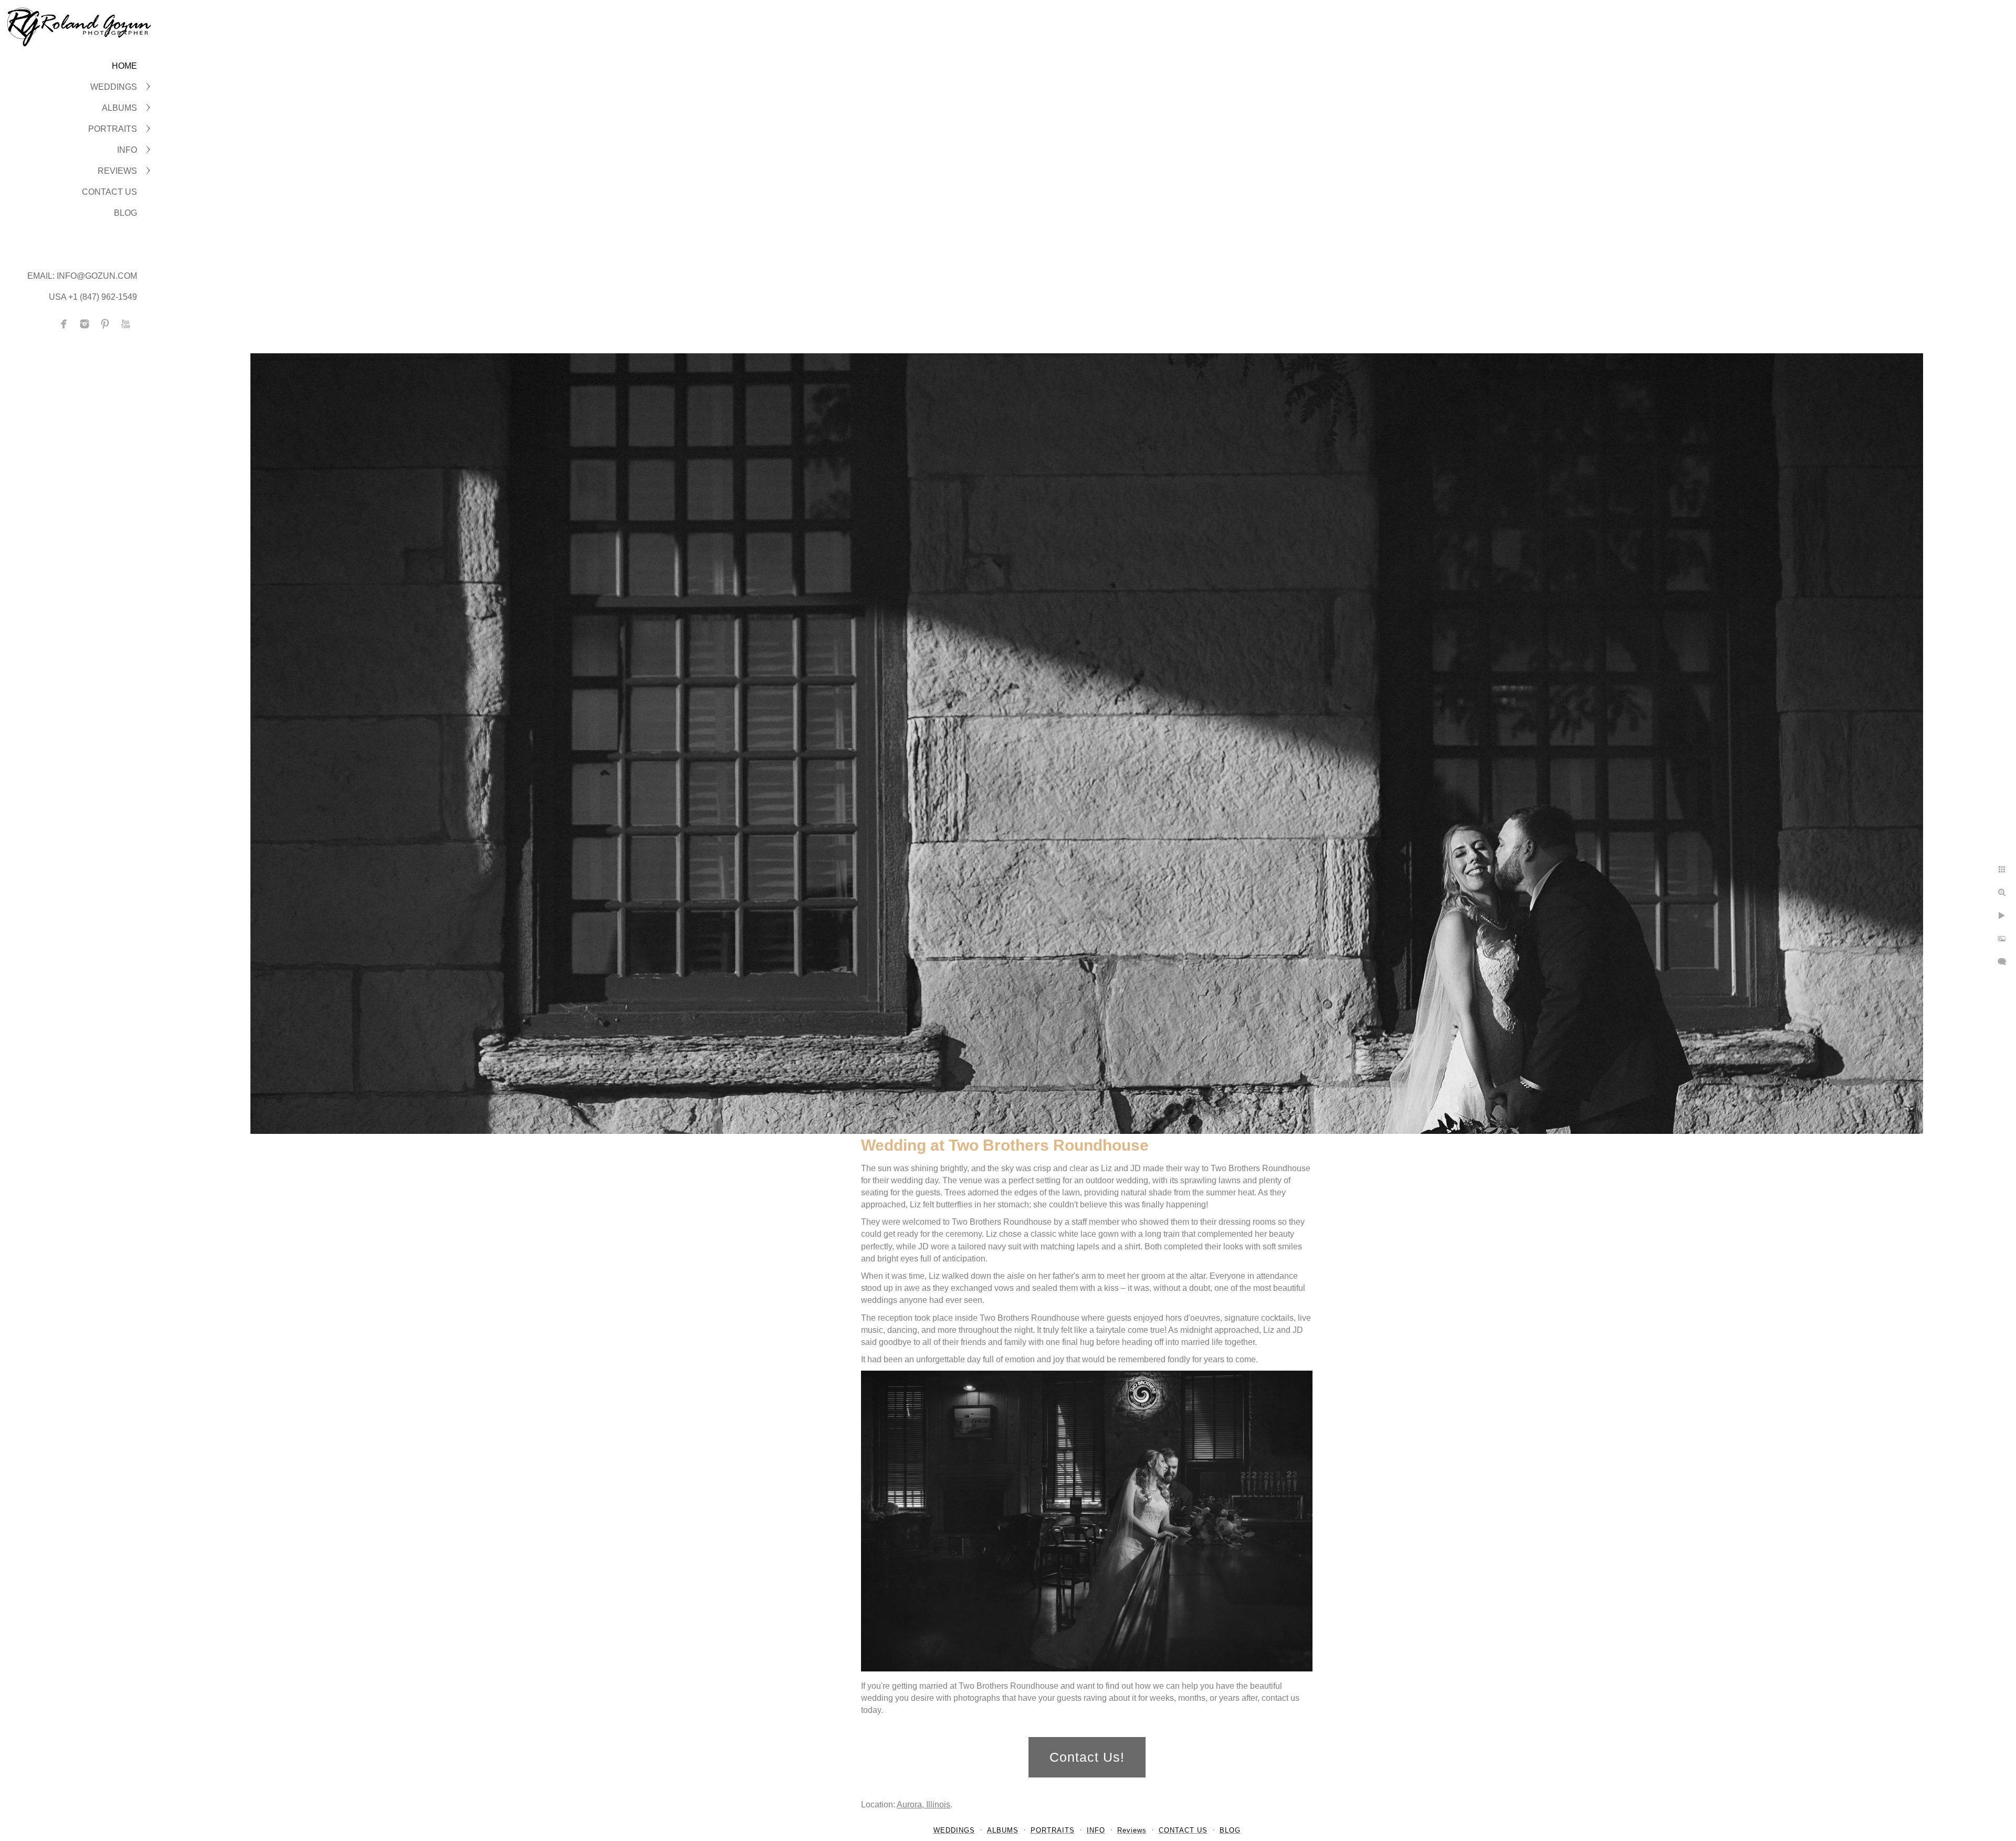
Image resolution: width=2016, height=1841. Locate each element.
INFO (127, 150)
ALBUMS (119, 108)
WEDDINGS (114, 87)
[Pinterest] (105, 324)
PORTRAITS (113, 129)
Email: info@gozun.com (82, 276)
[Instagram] (85, 324)
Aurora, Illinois (923, 1805)
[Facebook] (64, 324)
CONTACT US (109, 192)
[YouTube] (125, 324)
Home (124, 66)
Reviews (117, 171)
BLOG (125, 213)
